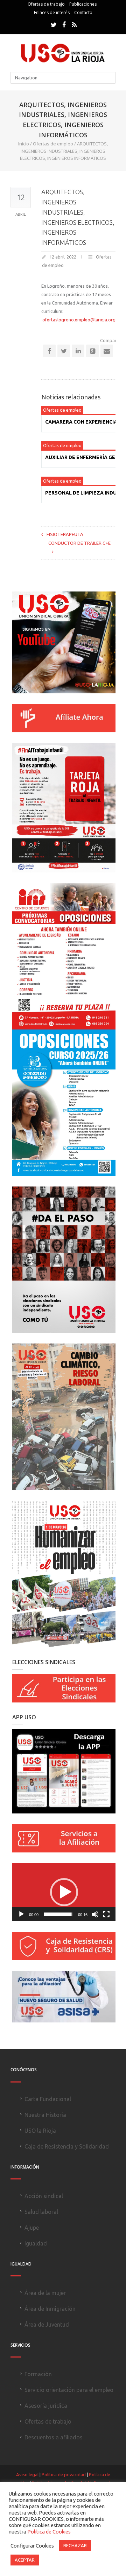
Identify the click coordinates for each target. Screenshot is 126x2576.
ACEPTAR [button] (25, 2560)
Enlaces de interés (52, 12)
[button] (64, 1892)
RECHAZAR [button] (75, 2545)
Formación (38, 2374)
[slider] (58, 1914)
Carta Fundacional (48, 2099)
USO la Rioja (40, 2131)
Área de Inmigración (50, 2309)
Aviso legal (27, 2474)
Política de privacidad (64, 2474)
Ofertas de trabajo (46, 4)
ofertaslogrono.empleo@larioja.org (79, 320)
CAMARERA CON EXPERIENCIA (81, 422)
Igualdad (36, 2243)
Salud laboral (41, 2212)
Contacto (83, 12)
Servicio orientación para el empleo (69, 2390)
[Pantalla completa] (106, 1914)
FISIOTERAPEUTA (65, 534)
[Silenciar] (95, 1914)
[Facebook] (64, 25)
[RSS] (74, 25)
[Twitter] (54, 25)
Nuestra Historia (45, 2115)
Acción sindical (44, 2196)
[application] (64, 1892)
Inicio (24, 144)
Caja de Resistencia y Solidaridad (67, 2146)
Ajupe (32, 2228)
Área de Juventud (47, 2325)
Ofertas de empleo (53, 144)
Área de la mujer (45, 2293)
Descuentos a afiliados (54, 2437)
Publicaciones (83, 4)
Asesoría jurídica (46, 2406)
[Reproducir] (21, 1914)
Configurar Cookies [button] (32, 2546)
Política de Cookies (49, 2532)
